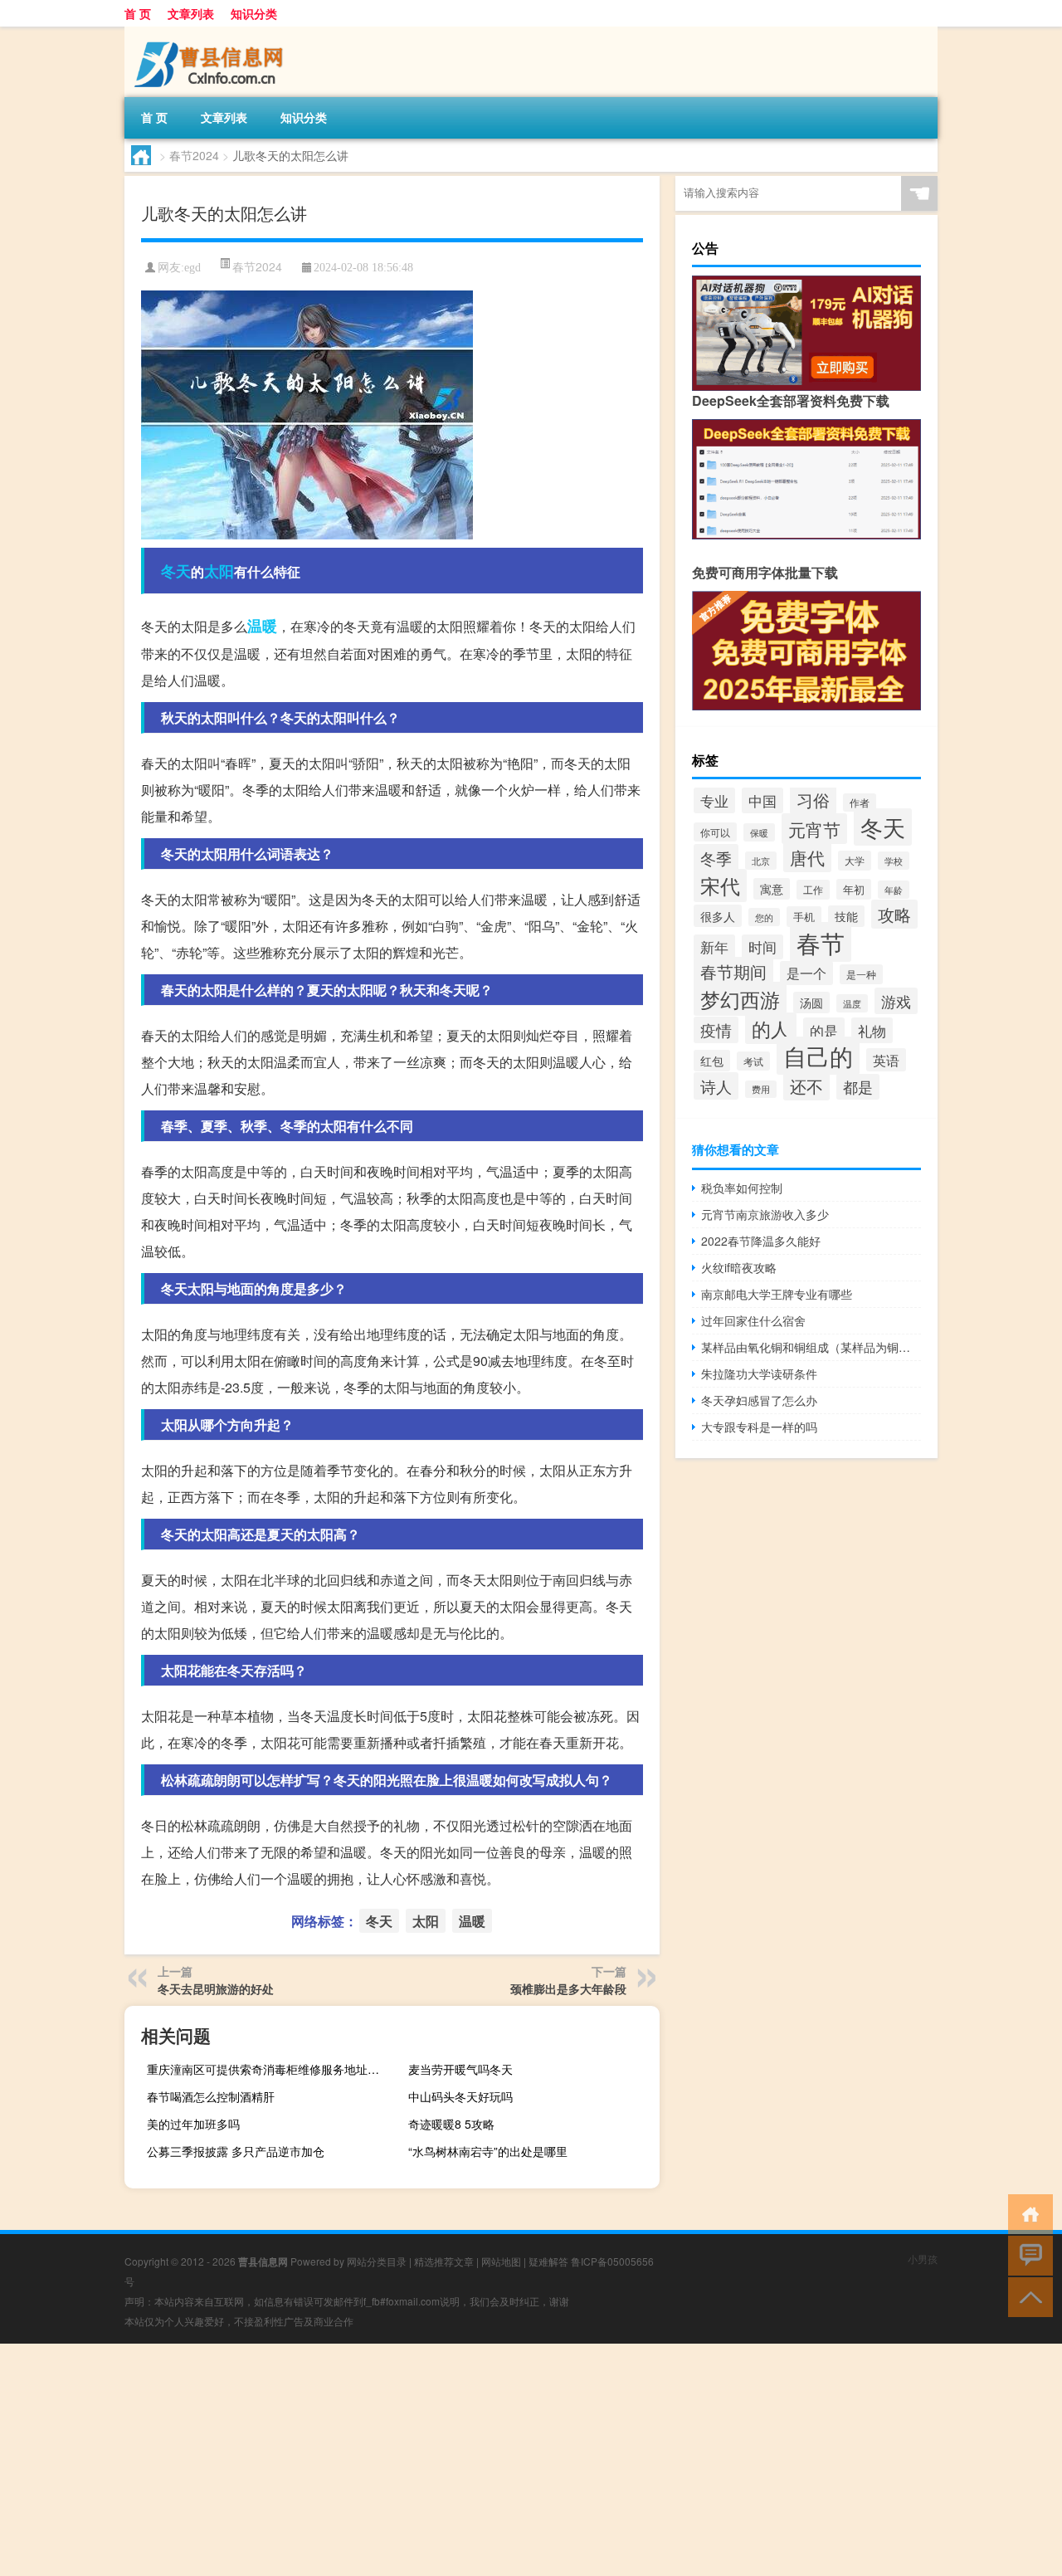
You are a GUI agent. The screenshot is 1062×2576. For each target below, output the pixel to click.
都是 (858, 1087)
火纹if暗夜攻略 (739, 1267)
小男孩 (923, 2259)
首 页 (138, 13)
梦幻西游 (740, 999)
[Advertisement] (498, 2460)
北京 (761, 861)
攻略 (894, 914)
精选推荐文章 (444, 2261)
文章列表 (191, 13)
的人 (771, 1028)
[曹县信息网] (212, 32)
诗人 (716, 1086)
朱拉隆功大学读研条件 (759, 1373)
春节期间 (733, 971)
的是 (824, 1030)
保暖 (759, 832)
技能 (846, 916)
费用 (761, 1089)
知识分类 (254, 13)
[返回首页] (1027, 2213)
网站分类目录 (377, 2261)
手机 (804, 917)
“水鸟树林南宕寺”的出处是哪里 (488, 2151)
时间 (762, 947)
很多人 (718, 916)
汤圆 (811, 1003)
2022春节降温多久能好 (761, 1241)
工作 (813, 890)
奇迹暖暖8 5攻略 (451, 2124)
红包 (712, 1061)
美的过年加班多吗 (193, 2124)
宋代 (720, 885)
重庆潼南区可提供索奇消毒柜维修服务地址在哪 (269, 2069)
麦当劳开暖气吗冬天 (460, 2069)
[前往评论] (1027, 2254)
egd (192, 268)
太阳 (219, 571)
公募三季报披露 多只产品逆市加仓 (236, 2151)
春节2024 (194, 155)
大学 (855, 861)
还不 (806, 1086)
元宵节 (814, 829)
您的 (764, 917)
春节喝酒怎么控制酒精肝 (211, 2096)
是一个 (806, 973)
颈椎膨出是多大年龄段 (568, 1988)
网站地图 (501, 2261)
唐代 (807, 857)
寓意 (772, 889)
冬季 (716, 858)
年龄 (894, 890)
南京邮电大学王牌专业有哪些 (777, 1294)
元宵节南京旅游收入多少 (765, 1214)
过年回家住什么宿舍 (753, 1320)
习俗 (813, 800)
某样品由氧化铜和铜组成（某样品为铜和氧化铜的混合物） (811, 1347)
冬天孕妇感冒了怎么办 (759, 1400)
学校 (894, 861)
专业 (714, 800)
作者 (860, 803)
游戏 (896, 1001)
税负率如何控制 (742, 1188)
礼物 (872, 1030)
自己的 (818, 1056)
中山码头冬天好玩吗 (460, 2096)
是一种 (861, 974)
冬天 (176, 571)
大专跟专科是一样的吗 (759, 1427)
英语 (886, 1060)
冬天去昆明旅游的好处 (216, 1988)
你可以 (715, 832)
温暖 (262, 626)
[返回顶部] (1027, 2296)
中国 (762, 800)
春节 (821, 942)
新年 (714, 947)
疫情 (716, 1030)
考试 (753, 1061)
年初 (854, 889)
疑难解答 (548, 2261)
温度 (852, 1003)
